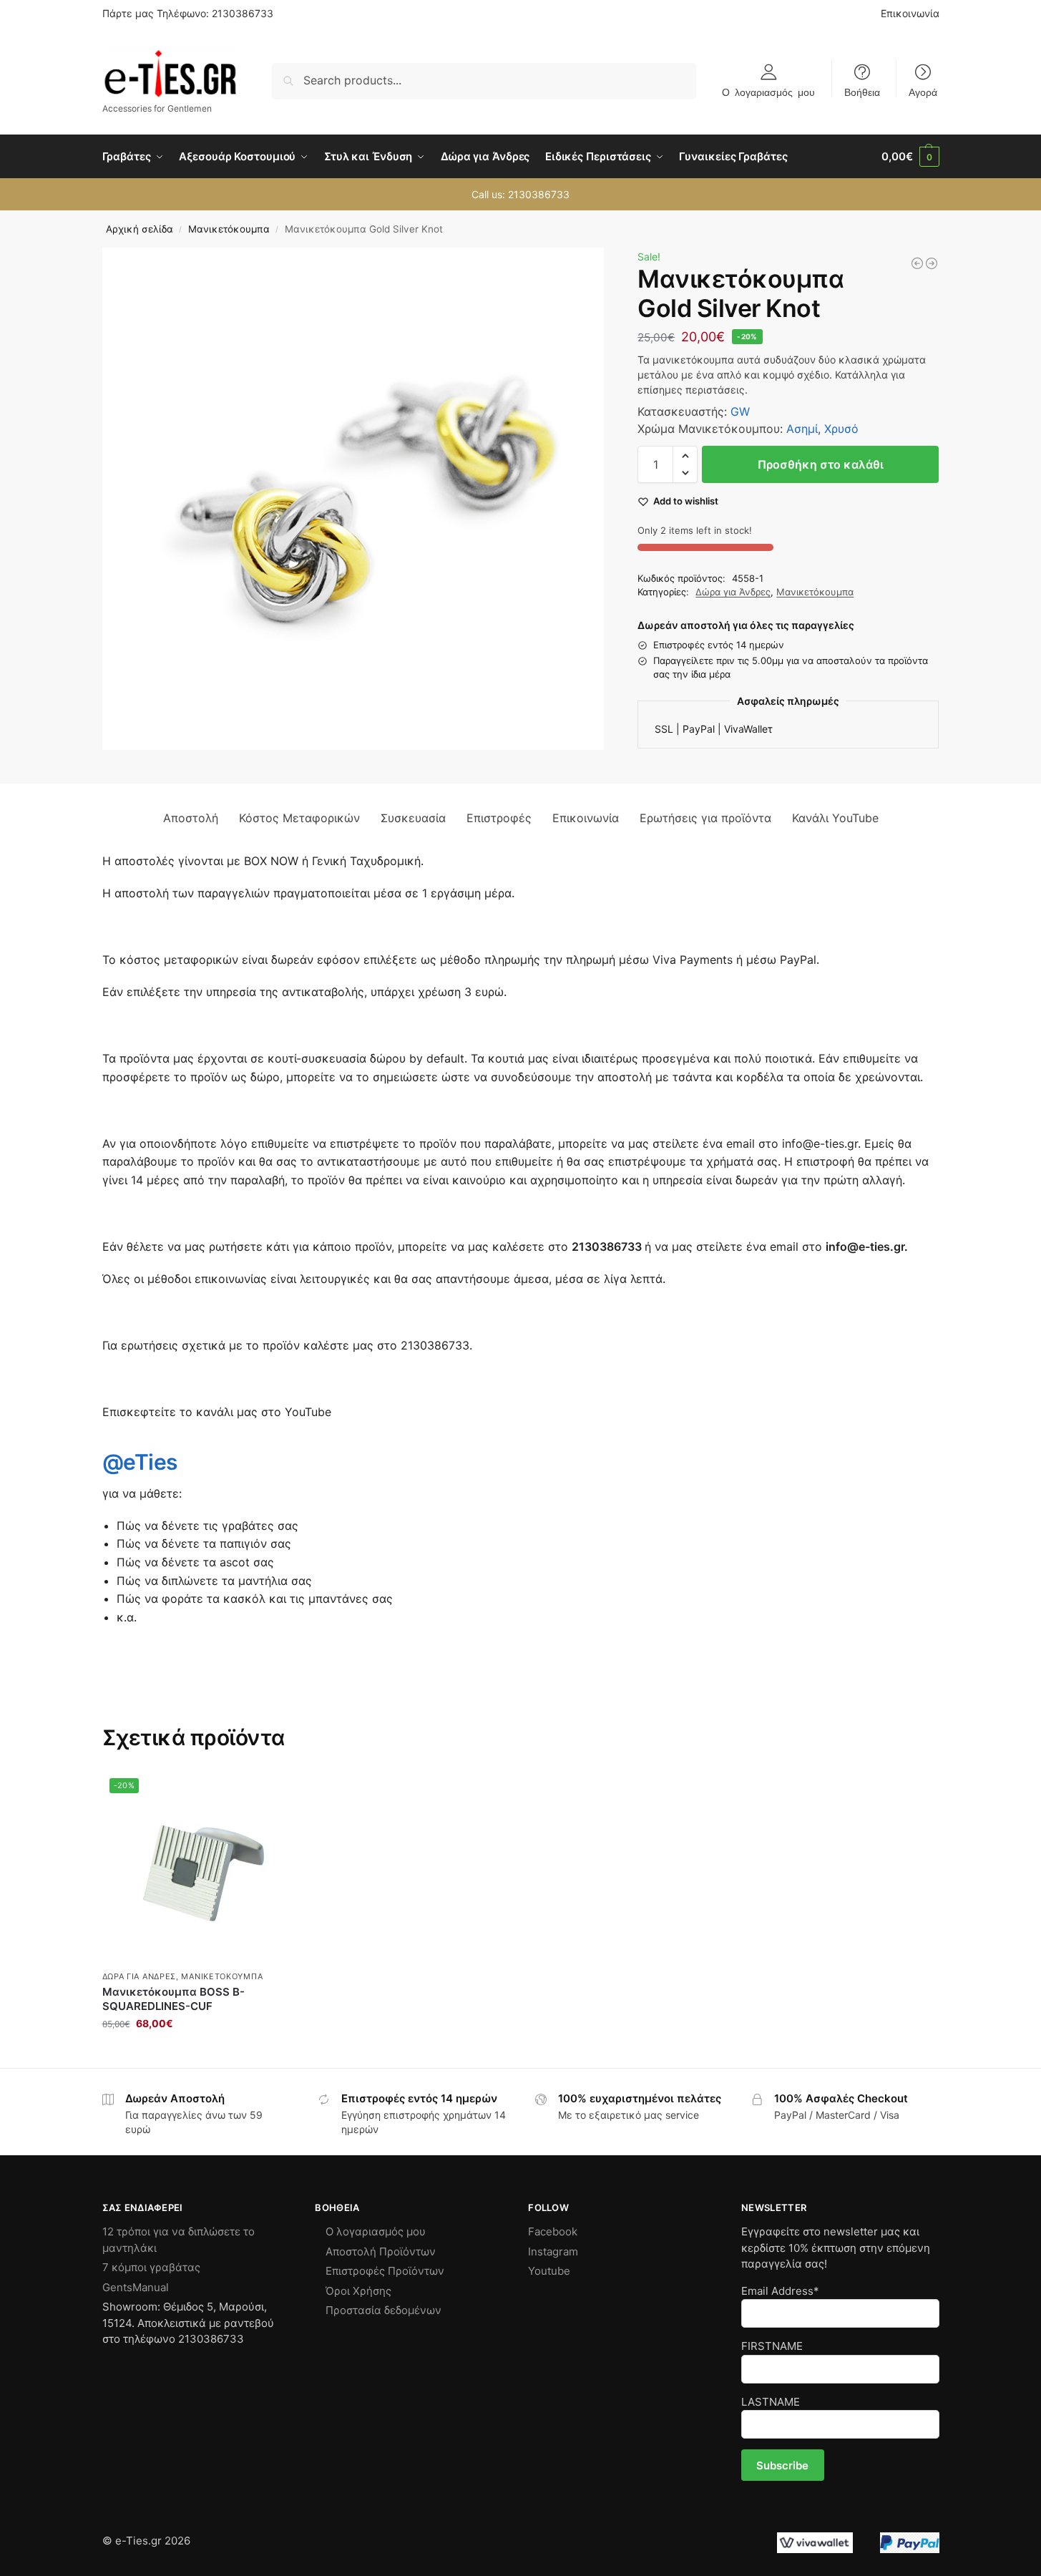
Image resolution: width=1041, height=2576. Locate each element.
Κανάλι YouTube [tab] (835, 818)
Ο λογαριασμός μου (768, 92)
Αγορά (923, 92)
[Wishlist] (273, 1792)
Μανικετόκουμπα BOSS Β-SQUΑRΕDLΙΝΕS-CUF (173, 1999)
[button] (910, 157)
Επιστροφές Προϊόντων (385, 2271)
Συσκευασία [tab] (413, 818)
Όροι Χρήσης (358, 2291)
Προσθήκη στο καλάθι (821, 464)
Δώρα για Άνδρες (733, 592)
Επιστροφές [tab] (499, 818)
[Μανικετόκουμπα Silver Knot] (932, 263)
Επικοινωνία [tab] (586, 818)
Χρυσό (841, 429)
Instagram (553, 2251)
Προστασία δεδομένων (383, 2310)
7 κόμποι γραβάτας (151, 2267)
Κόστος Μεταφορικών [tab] (299, 818)
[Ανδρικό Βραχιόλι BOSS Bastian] (917, 263)
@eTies (140, 1462)
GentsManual (136, 2287)
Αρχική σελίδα (140, 229)
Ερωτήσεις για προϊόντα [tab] (705, 818)
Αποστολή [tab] (191, 818)
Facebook (553, 2231)
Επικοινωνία (910, 13)
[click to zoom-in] (353, 499)
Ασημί (802, 429)
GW (740, 411)
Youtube (549, 2271)
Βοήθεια (862, 92)
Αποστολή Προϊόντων (381, 2251)
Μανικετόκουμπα (229, 229)
